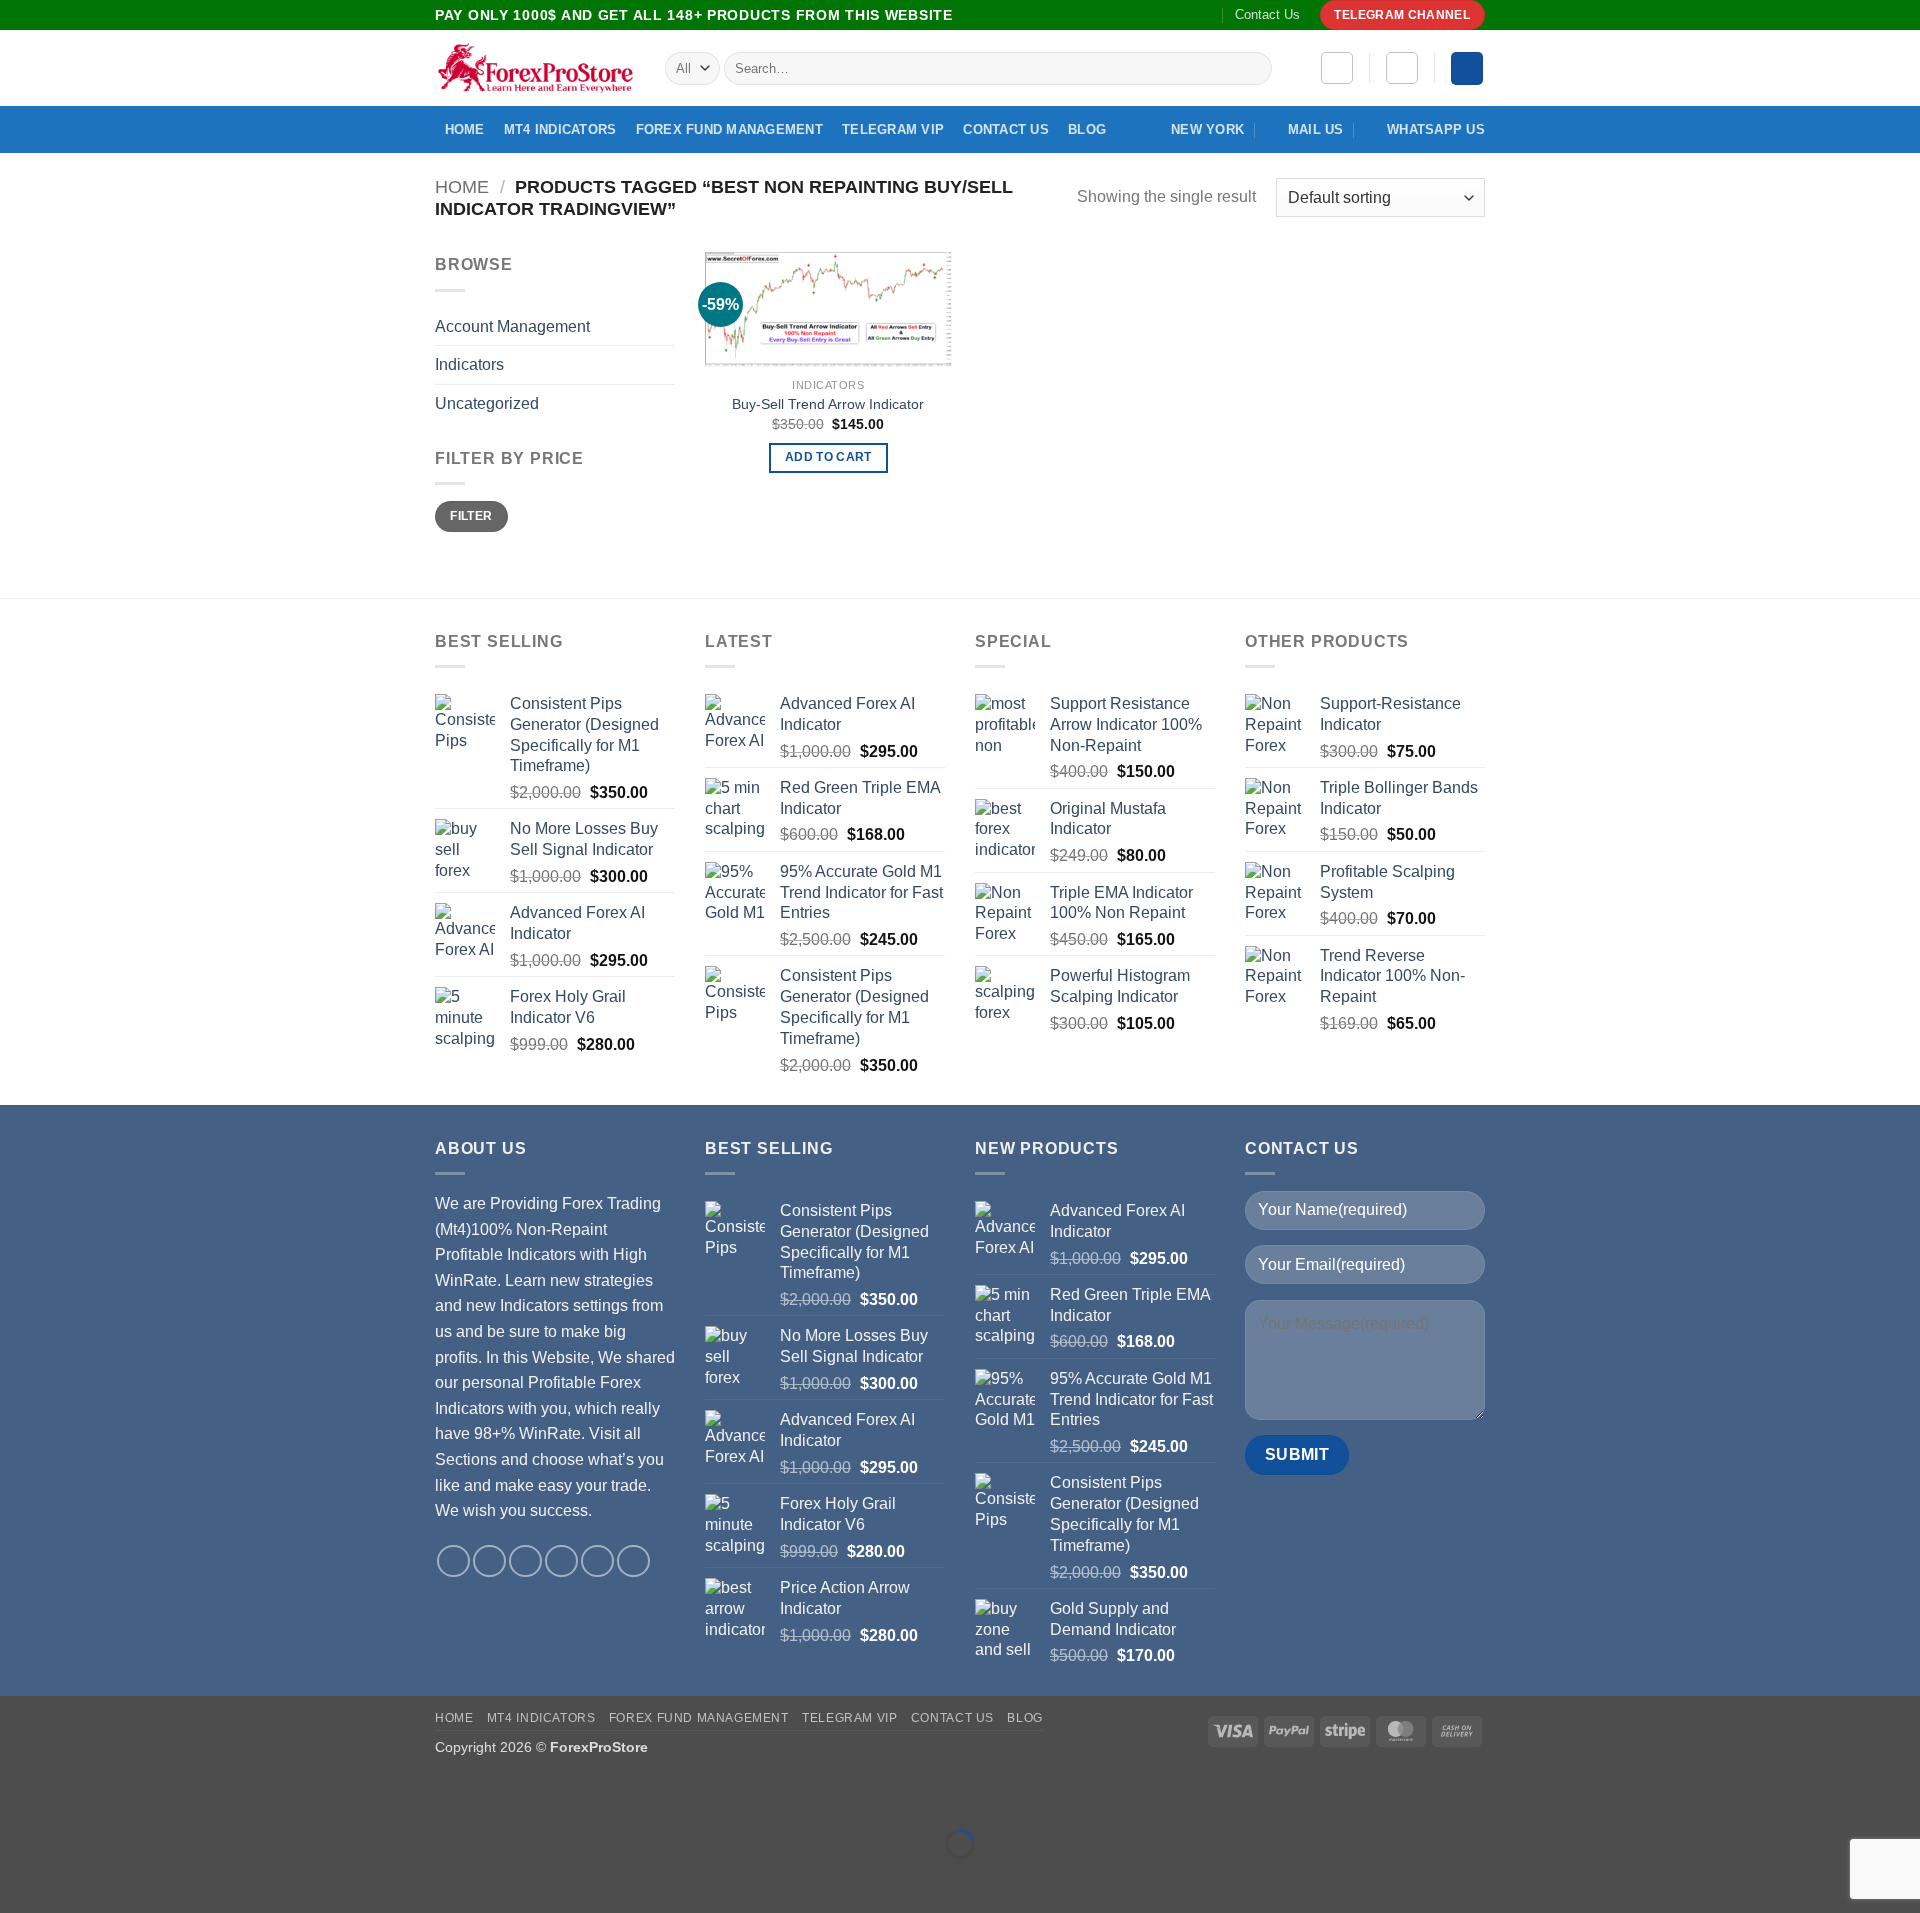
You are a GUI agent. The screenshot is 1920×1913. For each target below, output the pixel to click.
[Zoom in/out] (19, 1793)
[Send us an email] (1148, 15)
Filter (471, 516)
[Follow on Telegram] (1206, 15)
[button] (1402, 68)
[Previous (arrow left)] (19, 1878)
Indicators (469, 364)
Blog (1087, 129)
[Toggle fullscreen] (78, 1793)
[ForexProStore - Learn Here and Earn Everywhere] (535, 68)
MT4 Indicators (560, 129)
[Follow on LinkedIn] (1167, 15)
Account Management (512, 326)
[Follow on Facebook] (1091, 15)
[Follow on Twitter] (1129, 15)
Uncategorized (487, 403)
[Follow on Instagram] (1110, 15)
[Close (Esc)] (195, 1793)
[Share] (136, 1793)
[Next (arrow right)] (78, 1878)
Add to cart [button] (828, 457)
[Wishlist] (1337, 68)
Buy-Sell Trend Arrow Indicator (828, 404)
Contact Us (1267, 14)
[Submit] (1253, 69)
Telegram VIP (893, 129)
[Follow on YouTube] (1187, 15)
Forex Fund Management (729, 129)
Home (465, 129)
